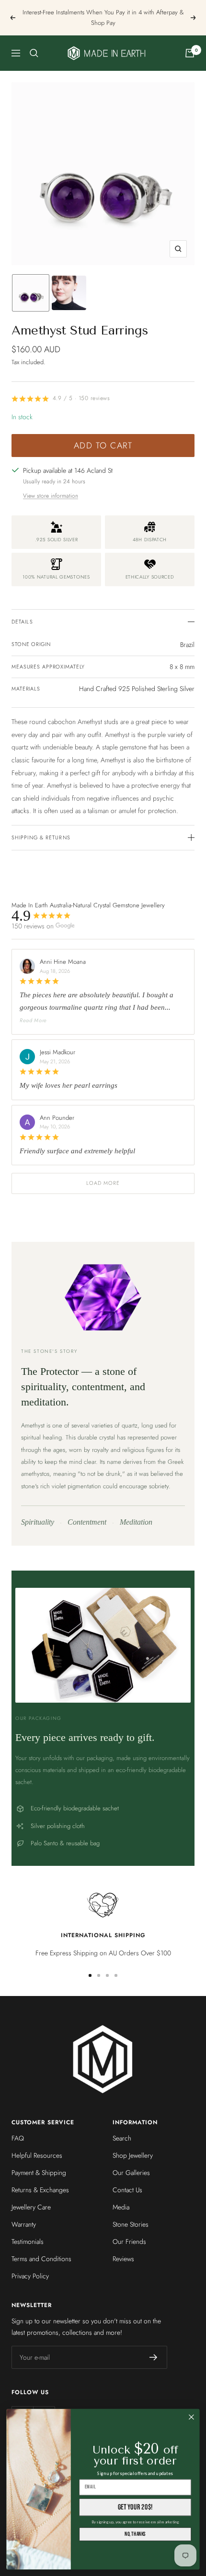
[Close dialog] (192, 2417)
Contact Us (127, 2190)
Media (121, 2207)
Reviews (123, 2259)
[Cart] (190, 53)
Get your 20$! (135, 2507)
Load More (103, 1183)
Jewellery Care (31, 2207)
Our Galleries (131, 2173)
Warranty (24, 2224)
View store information (51, 496)
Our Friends (129, 2241)
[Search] (34, 53)
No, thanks (135, 2534)
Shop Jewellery (133, 2155)
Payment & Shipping (39, 2173)
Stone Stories (131, 2224)
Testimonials (28, 2241)
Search (122, 2138)
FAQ (18, 2138)
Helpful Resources (37, 2155)
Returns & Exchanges (40, 2190)
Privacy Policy (30, 2276)
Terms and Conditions (41, 2259)
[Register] (154, 2357)
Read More (33, 1020)
